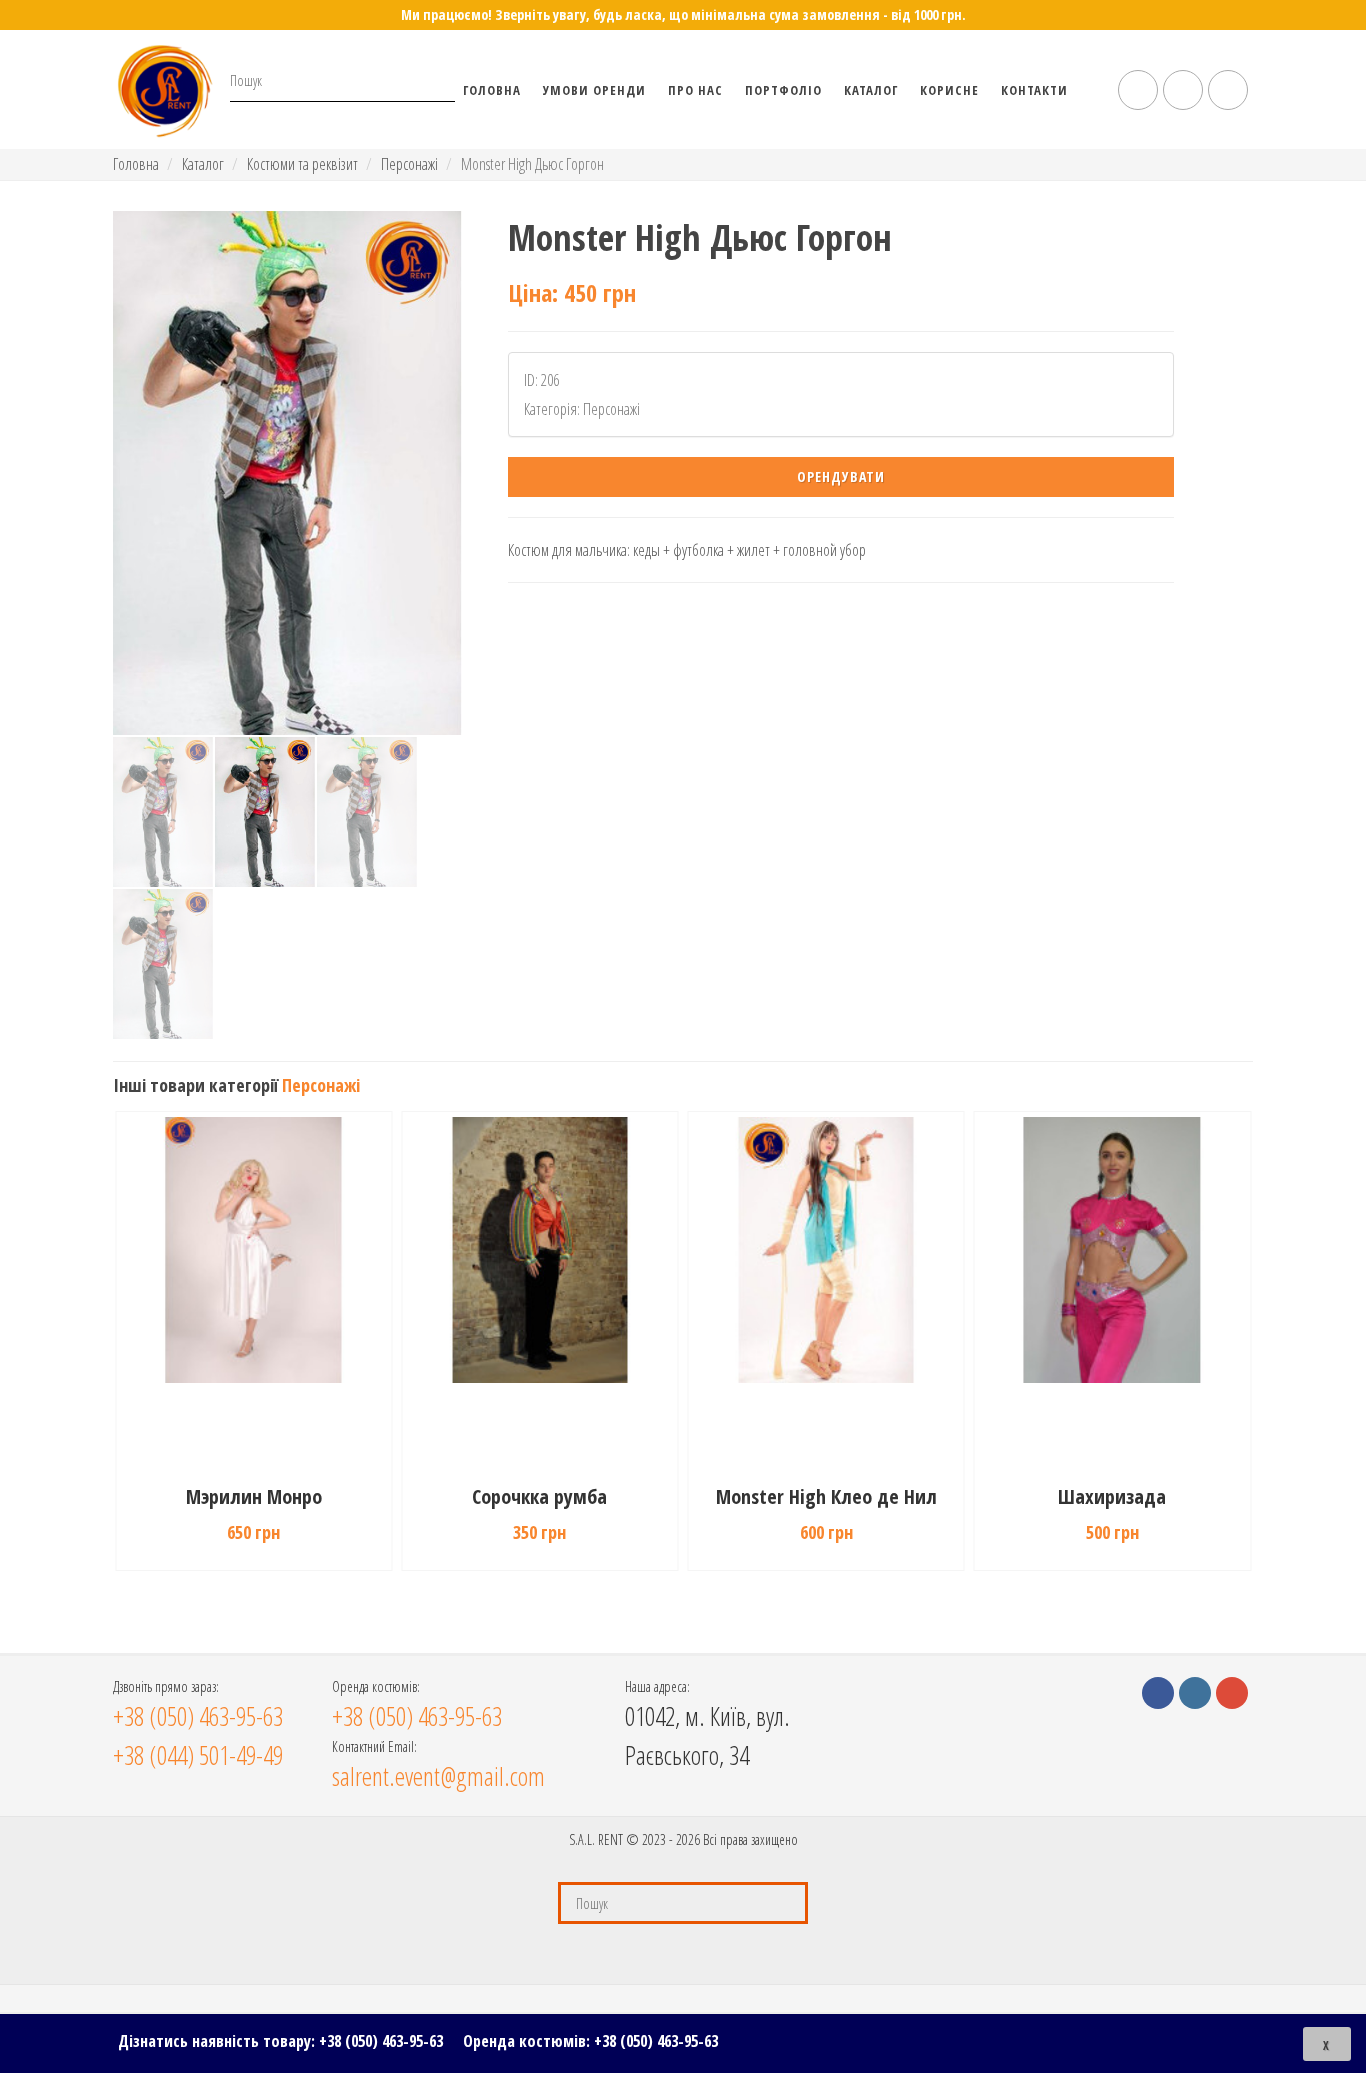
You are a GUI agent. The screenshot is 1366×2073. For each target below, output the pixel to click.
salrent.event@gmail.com (438, 1776)
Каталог (871, 90)
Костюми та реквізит (302, 164)
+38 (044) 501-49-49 (198, 1755)
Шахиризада (1112, 1496)
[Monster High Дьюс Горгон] (287, 473)
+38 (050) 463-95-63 (381, 2041)
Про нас (695, 90)
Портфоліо (783, 90)
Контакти (1034, 90)
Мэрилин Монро (254, 1496)
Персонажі (409, 164)
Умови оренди (594, 90)
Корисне (949, 90)
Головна (492, 90)
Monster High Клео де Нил (826, 1496)
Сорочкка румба (539, 1496)
